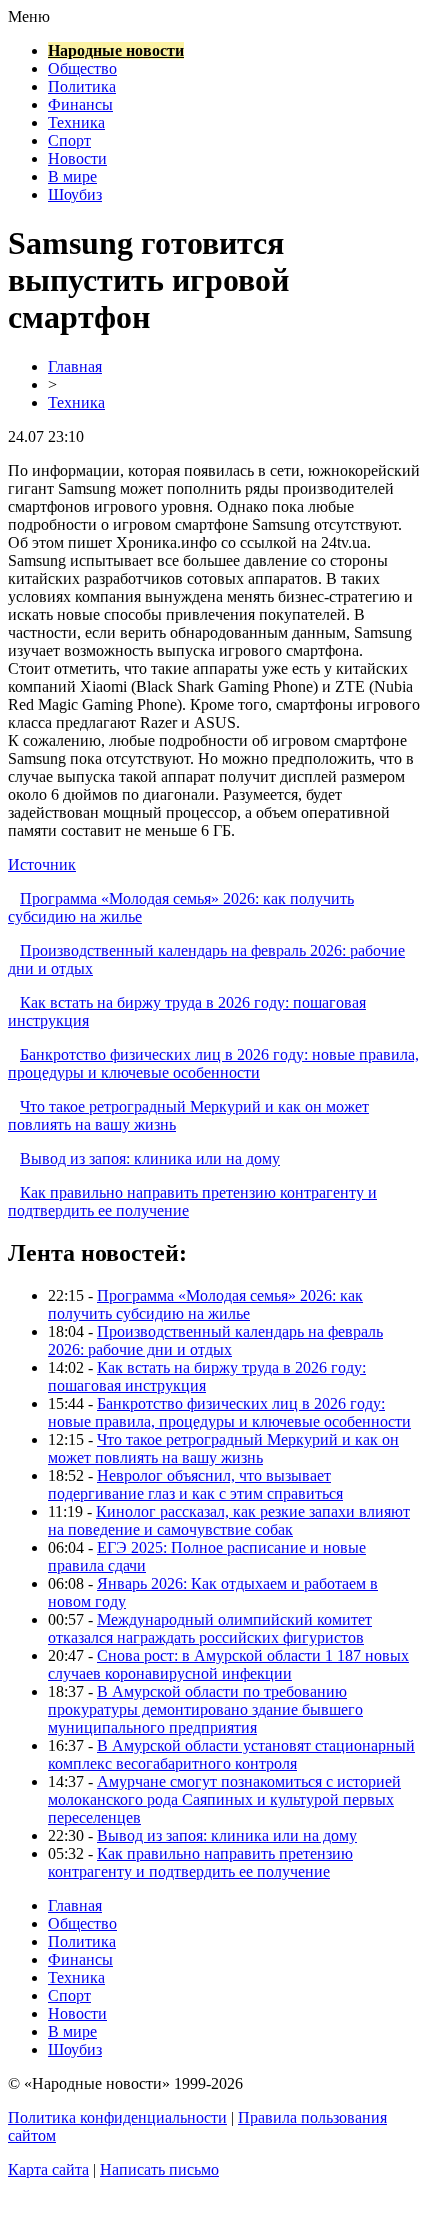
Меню (29, 16)
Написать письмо (159, 2169)
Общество (82, 68)
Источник (42, 864)
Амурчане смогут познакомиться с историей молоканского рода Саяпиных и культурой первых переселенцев (224, 1799)
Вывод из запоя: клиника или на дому (150, 1158)
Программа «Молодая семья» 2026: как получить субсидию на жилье (205, 1304)
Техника (76, 122)
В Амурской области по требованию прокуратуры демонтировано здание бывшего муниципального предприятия (205, 1709)
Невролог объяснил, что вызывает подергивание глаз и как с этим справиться (195, 1484)
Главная (75, 366)
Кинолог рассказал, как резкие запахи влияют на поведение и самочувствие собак (229, 1520)
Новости (77, 158)
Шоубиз (75, 194)
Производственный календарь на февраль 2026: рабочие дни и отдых (215, 1340)
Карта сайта (48, 2169)
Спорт (69, 140)
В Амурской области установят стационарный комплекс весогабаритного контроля (231, 1754)
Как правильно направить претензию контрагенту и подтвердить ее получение (200, 1862)
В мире (72, 176)
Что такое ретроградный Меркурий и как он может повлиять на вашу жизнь (223, 1448)
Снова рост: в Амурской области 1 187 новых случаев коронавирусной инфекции (228, 1664)
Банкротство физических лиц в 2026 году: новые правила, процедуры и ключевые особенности (213, 1063)
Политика (82, 86)
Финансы (80, 104)
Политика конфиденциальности (117, 2117)
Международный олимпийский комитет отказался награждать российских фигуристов (210, 1628)
